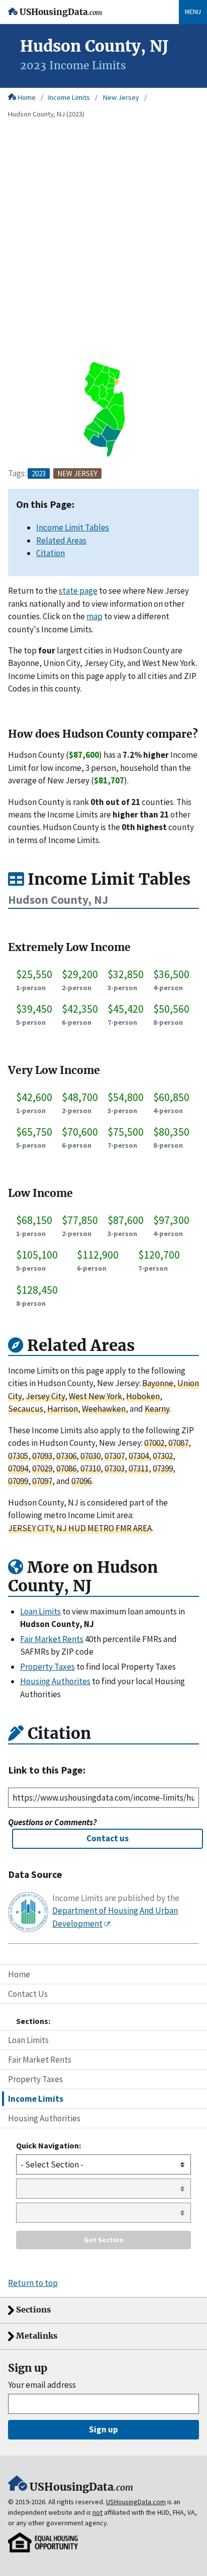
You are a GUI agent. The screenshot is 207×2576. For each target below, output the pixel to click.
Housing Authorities (44, 2118)
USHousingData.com (136, 2502)
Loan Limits (28, 2040)
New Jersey (121, 97)
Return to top (33, 2283)
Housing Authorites (55, 1681)
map (94, 616)
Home (27, 97)
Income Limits (69, 97)
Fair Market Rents (40, 2060)
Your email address (42, 2385)
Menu (193, 12)
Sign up (103, 2429)
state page (78, 591)
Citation (50, 553)
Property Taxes (35, 2079)
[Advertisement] (103, 250)
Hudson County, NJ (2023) (46, 114)
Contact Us (28, 1994)
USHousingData (61, 12)
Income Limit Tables (73, 527)
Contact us (108, 1838)
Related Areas (61, 540)
